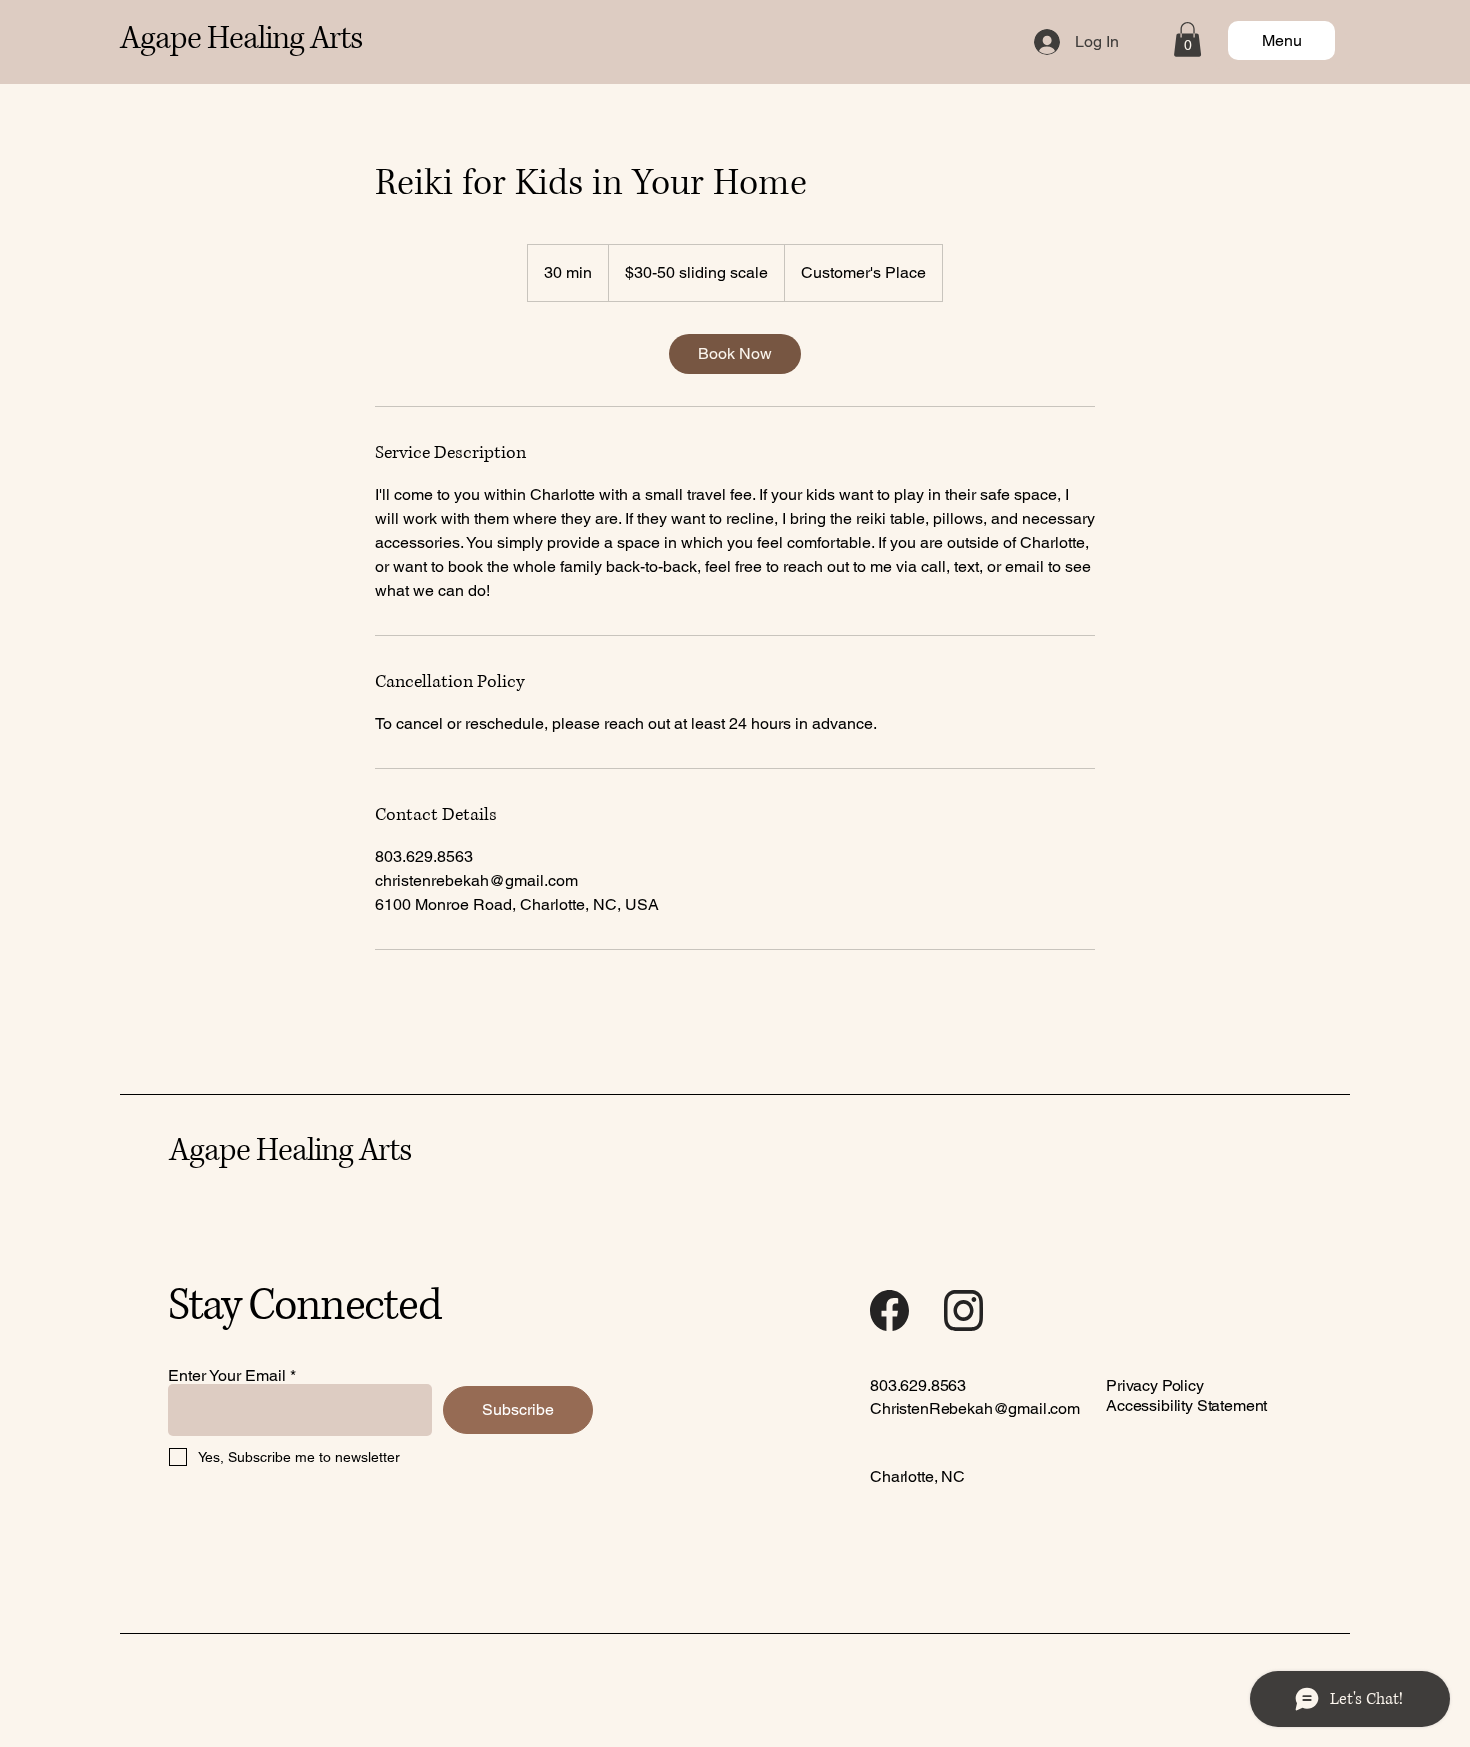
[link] (735, 354)
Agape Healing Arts (241, 39)
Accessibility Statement (1186, 1405)
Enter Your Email (227, 1376)
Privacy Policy (1155, 1385)
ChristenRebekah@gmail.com (975, 1408)
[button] (1187, 39)
